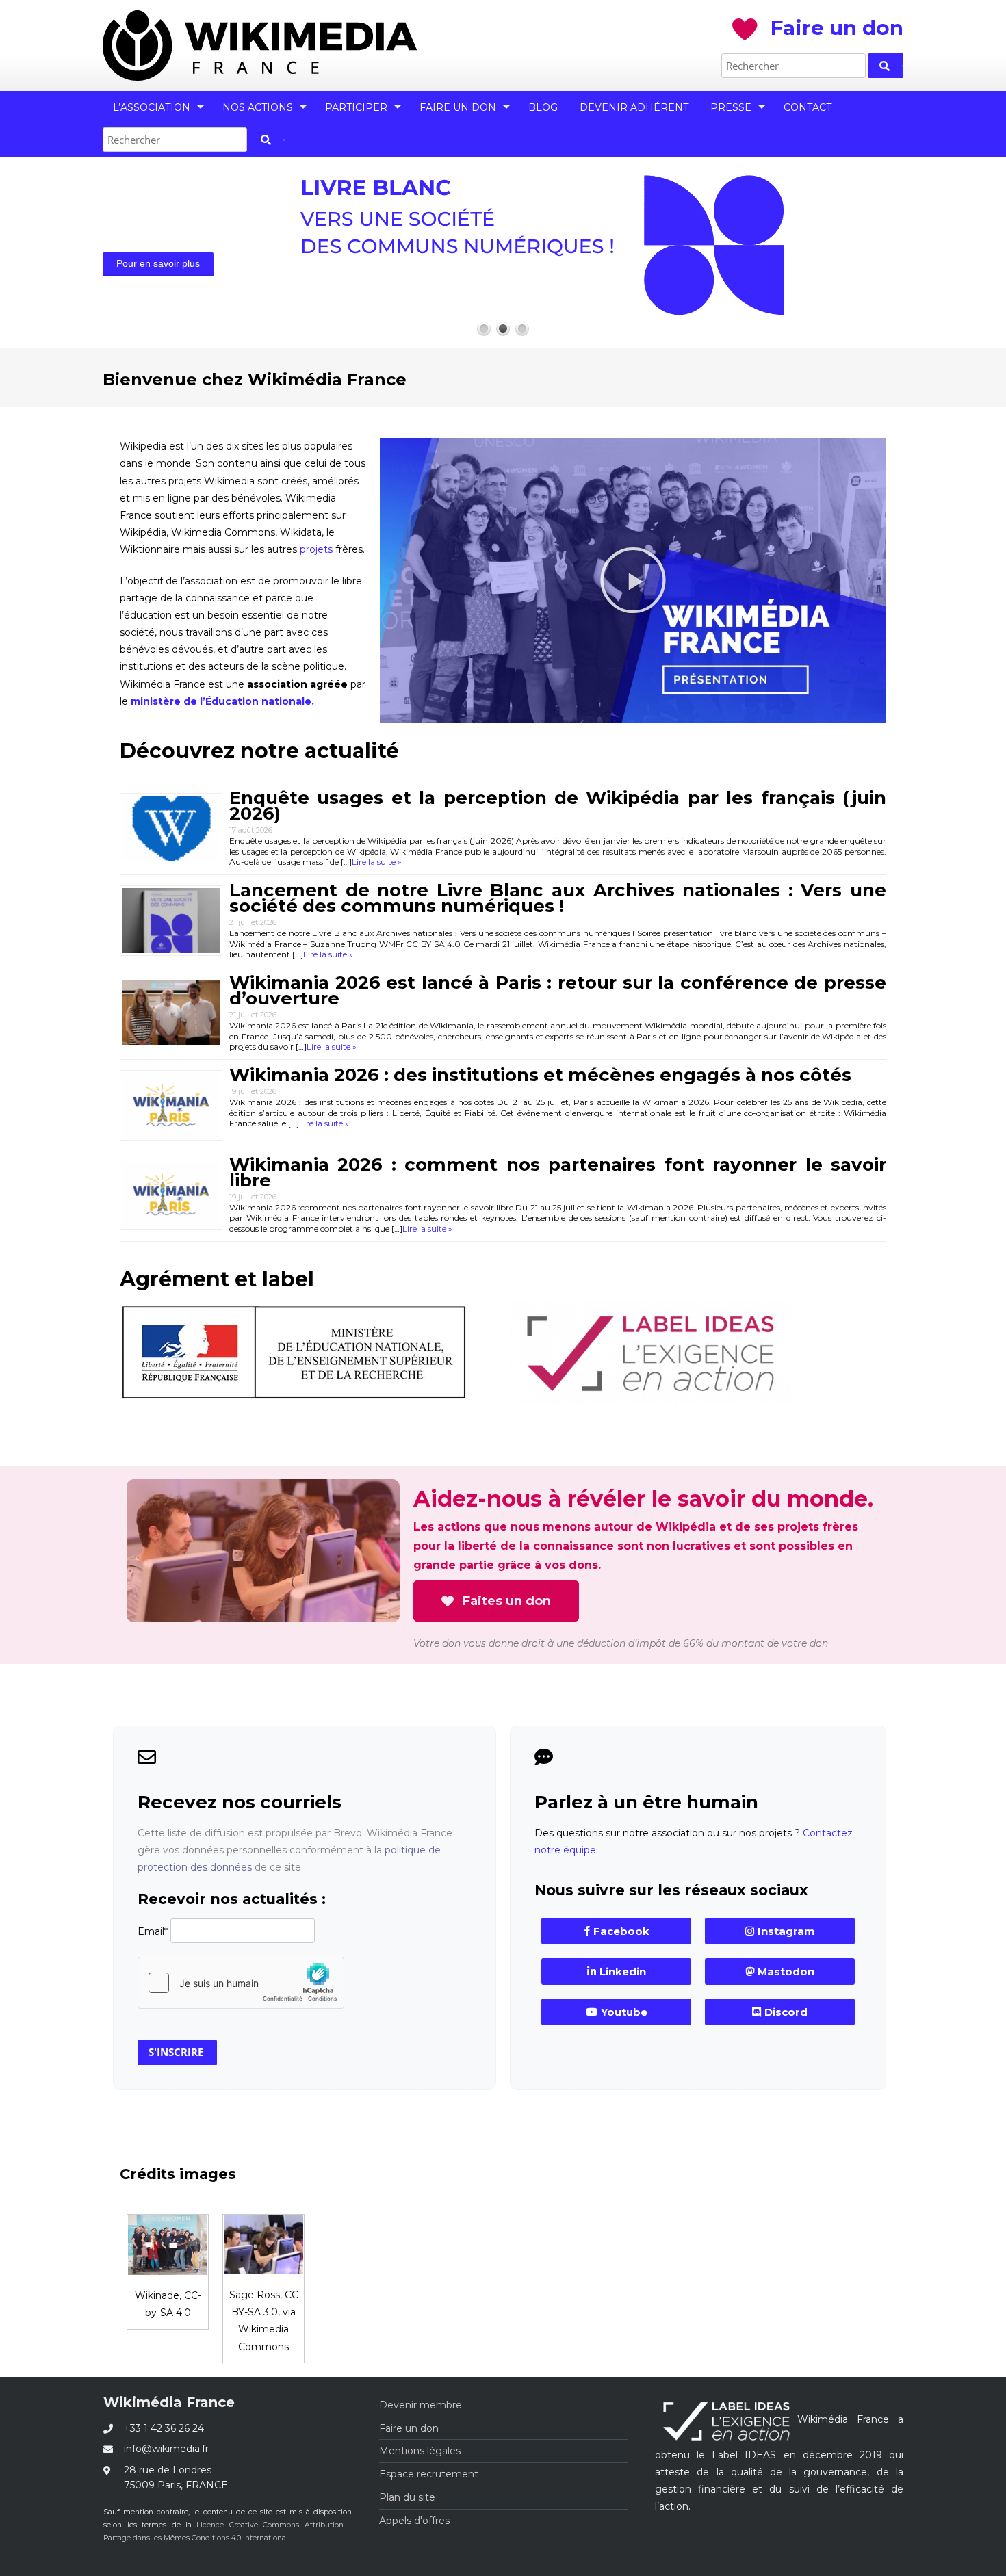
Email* (153, 1931)
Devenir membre (421, 2405)
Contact (808, 107)
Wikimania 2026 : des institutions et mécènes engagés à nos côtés (540, 1075)
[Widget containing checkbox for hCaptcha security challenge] (241, 1983)
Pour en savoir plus (158, 263)
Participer (356, 107)
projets (316, 549)
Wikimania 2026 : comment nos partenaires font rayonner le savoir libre (558, 1172)
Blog (543, 107)
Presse (731, 107)
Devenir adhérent (634, 107)
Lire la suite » (377, 862)
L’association (152, 107)
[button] (633, 580)
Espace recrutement (429, 2474)
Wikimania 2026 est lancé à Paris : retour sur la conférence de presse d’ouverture (558, 990)
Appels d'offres (414, 2521)
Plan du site (407, 2497)
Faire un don (458, 107)
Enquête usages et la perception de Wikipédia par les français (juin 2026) (558, 806)
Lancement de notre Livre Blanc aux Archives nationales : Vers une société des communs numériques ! (558, 898)
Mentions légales (420, 2451)
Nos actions (258, 107)
